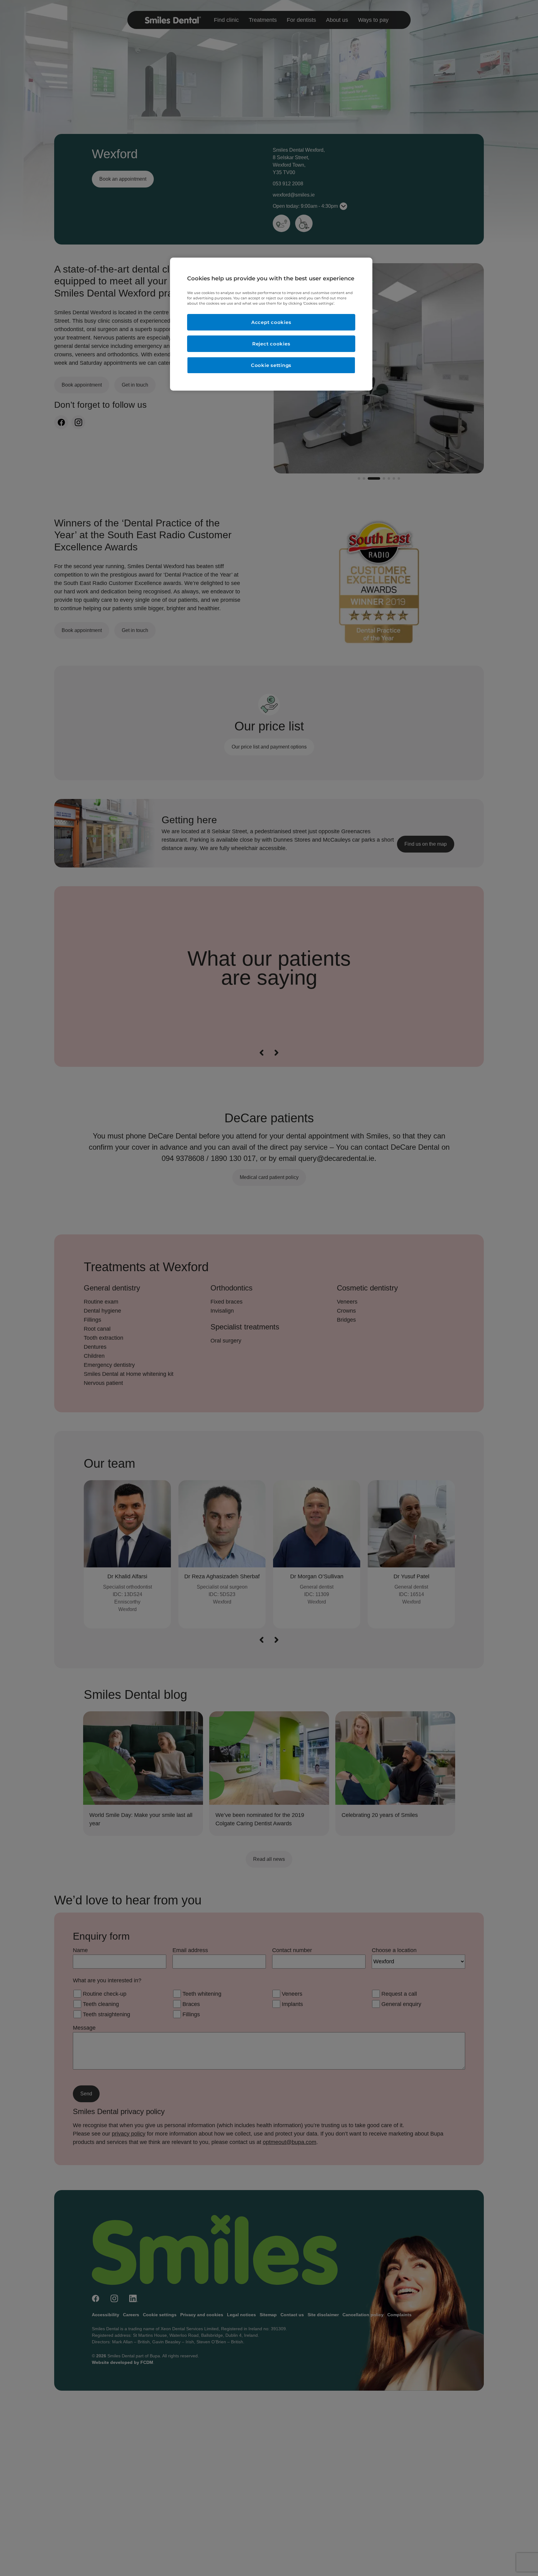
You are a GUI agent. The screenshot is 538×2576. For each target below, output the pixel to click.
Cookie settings (271, 365)
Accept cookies (271, 322)
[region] (271, 324)
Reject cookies (271, 344)
